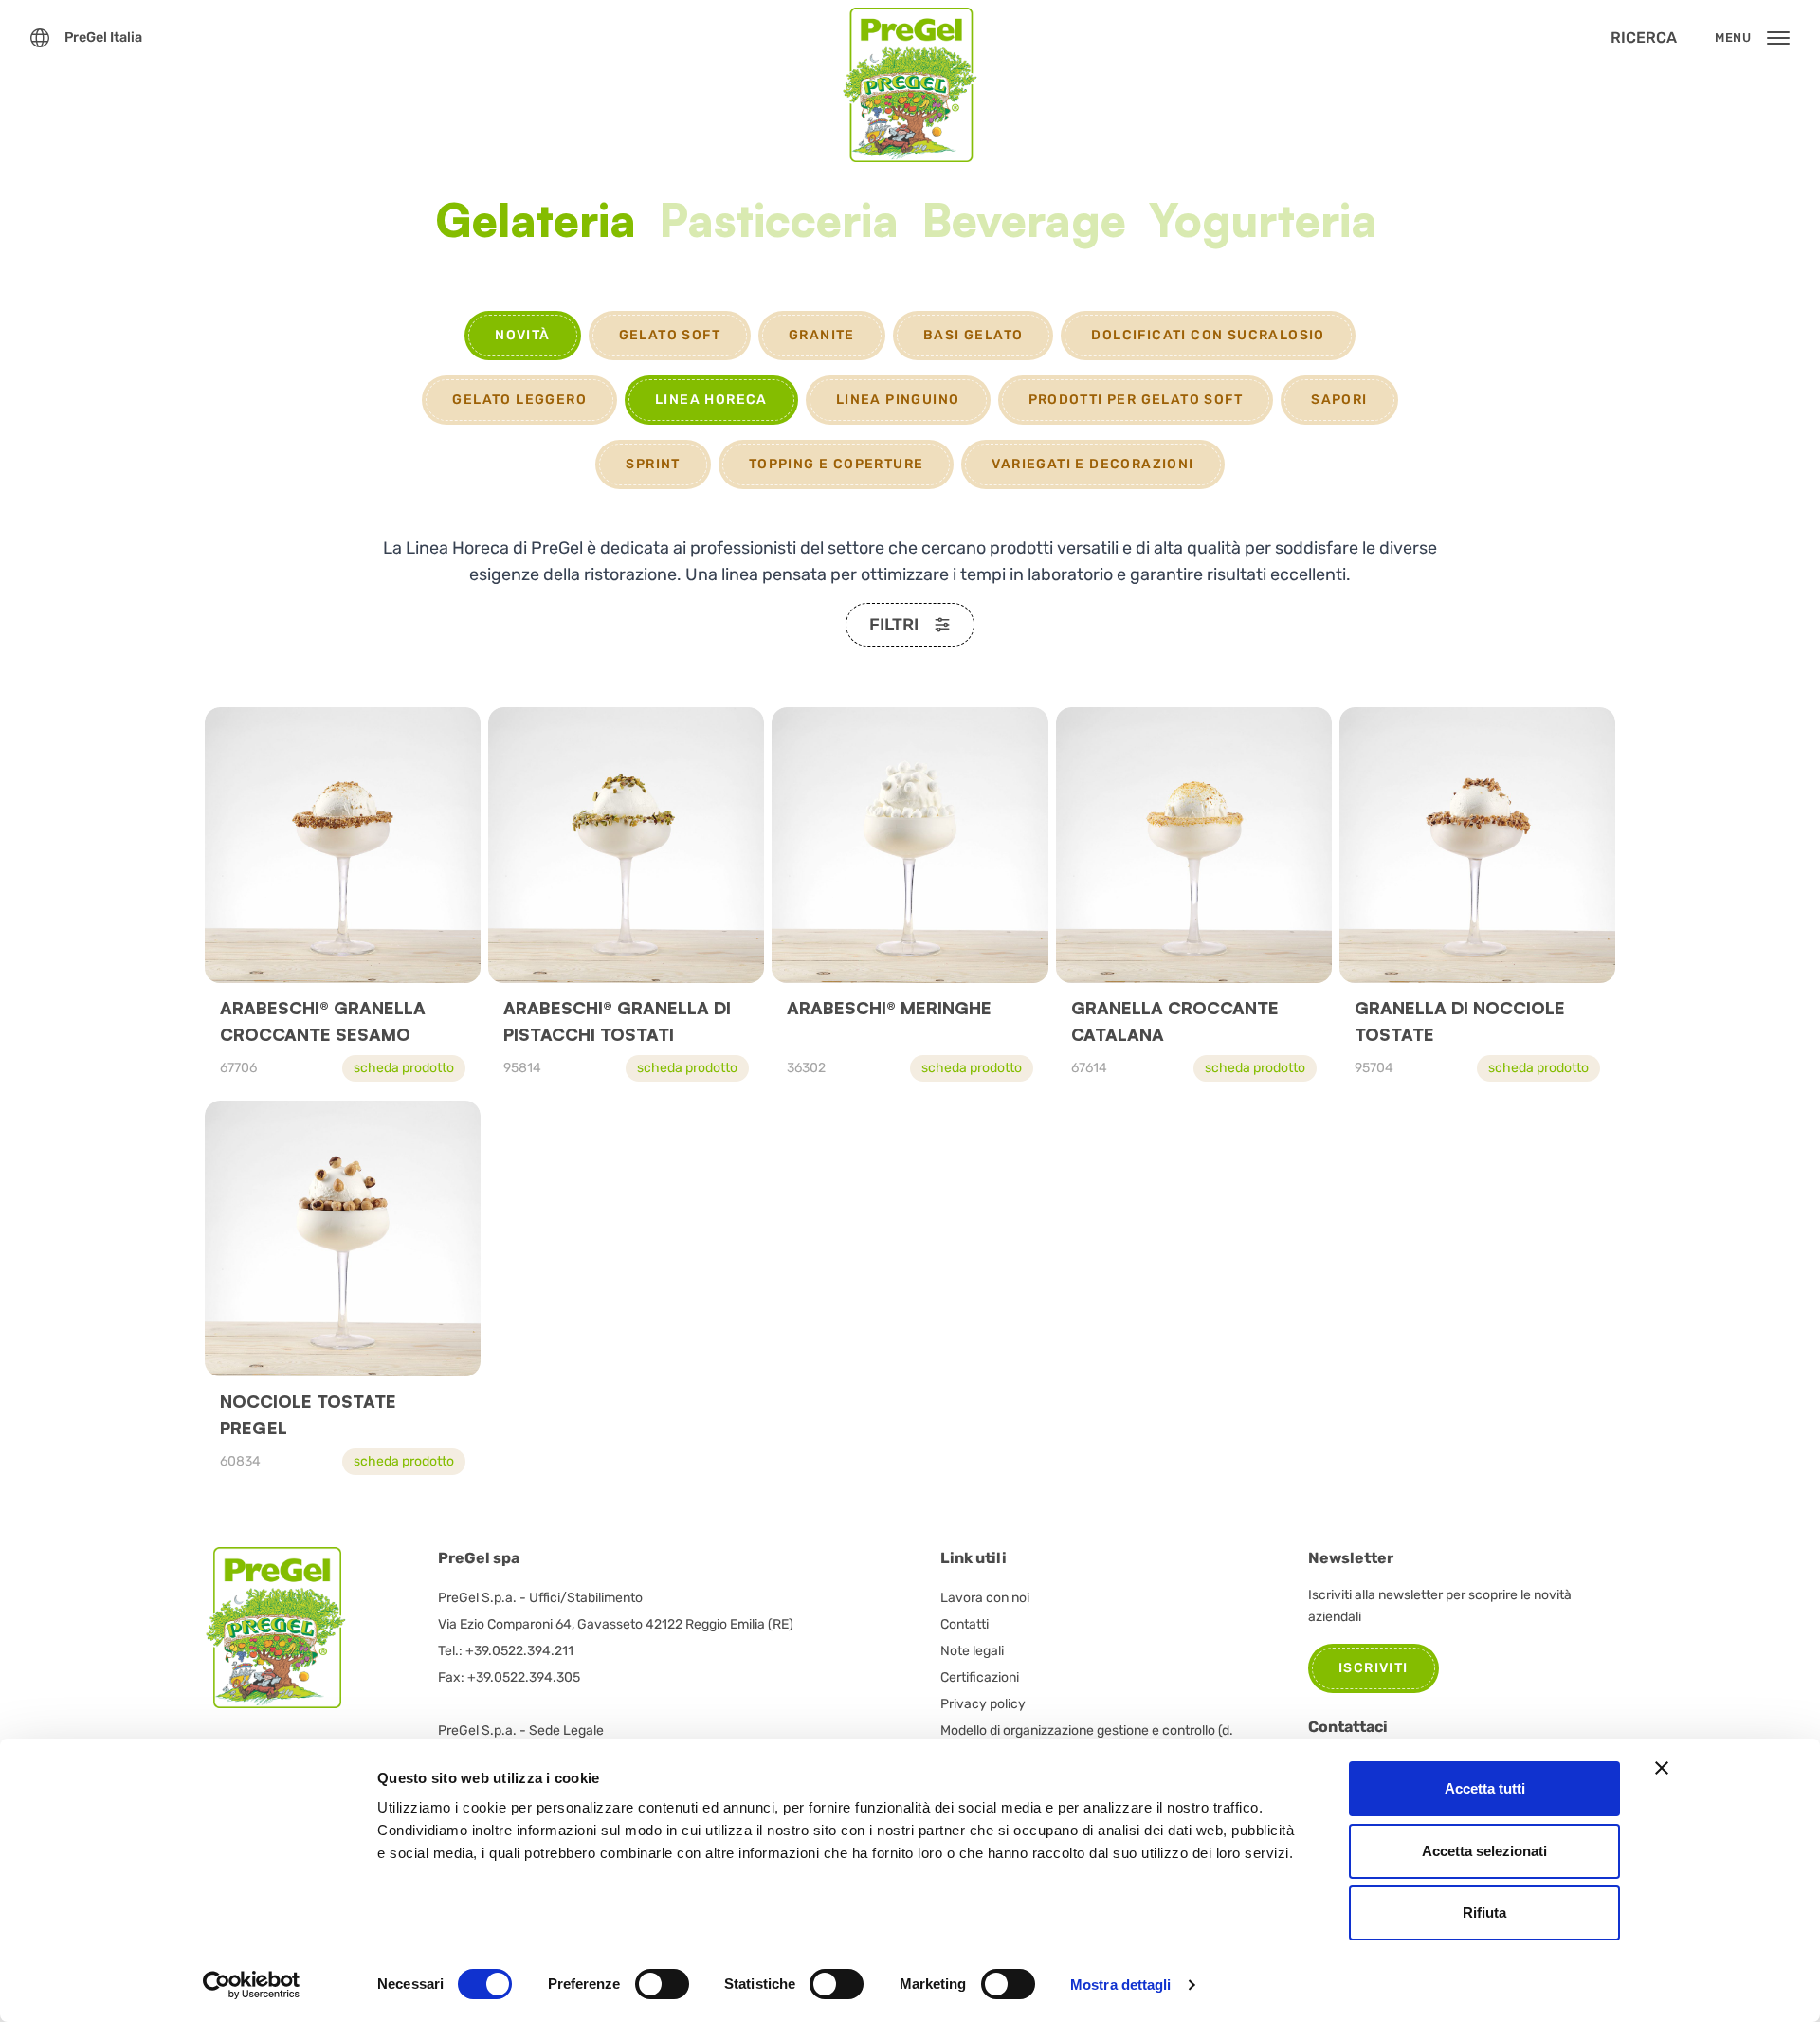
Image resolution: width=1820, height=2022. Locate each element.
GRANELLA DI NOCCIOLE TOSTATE (1460, 1021)
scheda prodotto (404, 1068)
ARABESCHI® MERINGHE (889, 1008)
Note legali (972, 1651)
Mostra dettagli (1121, 1985)
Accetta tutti (1485, 1788)
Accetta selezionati (1484, 1851)
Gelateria (536, 223)
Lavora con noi (985, 1598)
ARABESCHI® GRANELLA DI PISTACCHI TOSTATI (617, 1021)
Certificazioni (980, 1677)
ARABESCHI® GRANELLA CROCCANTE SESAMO (323, 1021)
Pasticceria (779, 223)
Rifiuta (1484, 1913)
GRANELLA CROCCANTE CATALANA (1175, 1021)
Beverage (1024, 223)
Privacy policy (983, 1704)
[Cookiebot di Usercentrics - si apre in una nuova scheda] (252, 1985)
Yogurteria (1263, 223)
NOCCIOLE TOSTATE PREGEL (308, 1414)
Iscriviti (1374, 1668)
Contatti (965, 1624)
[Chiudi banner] (1662, 1768)
